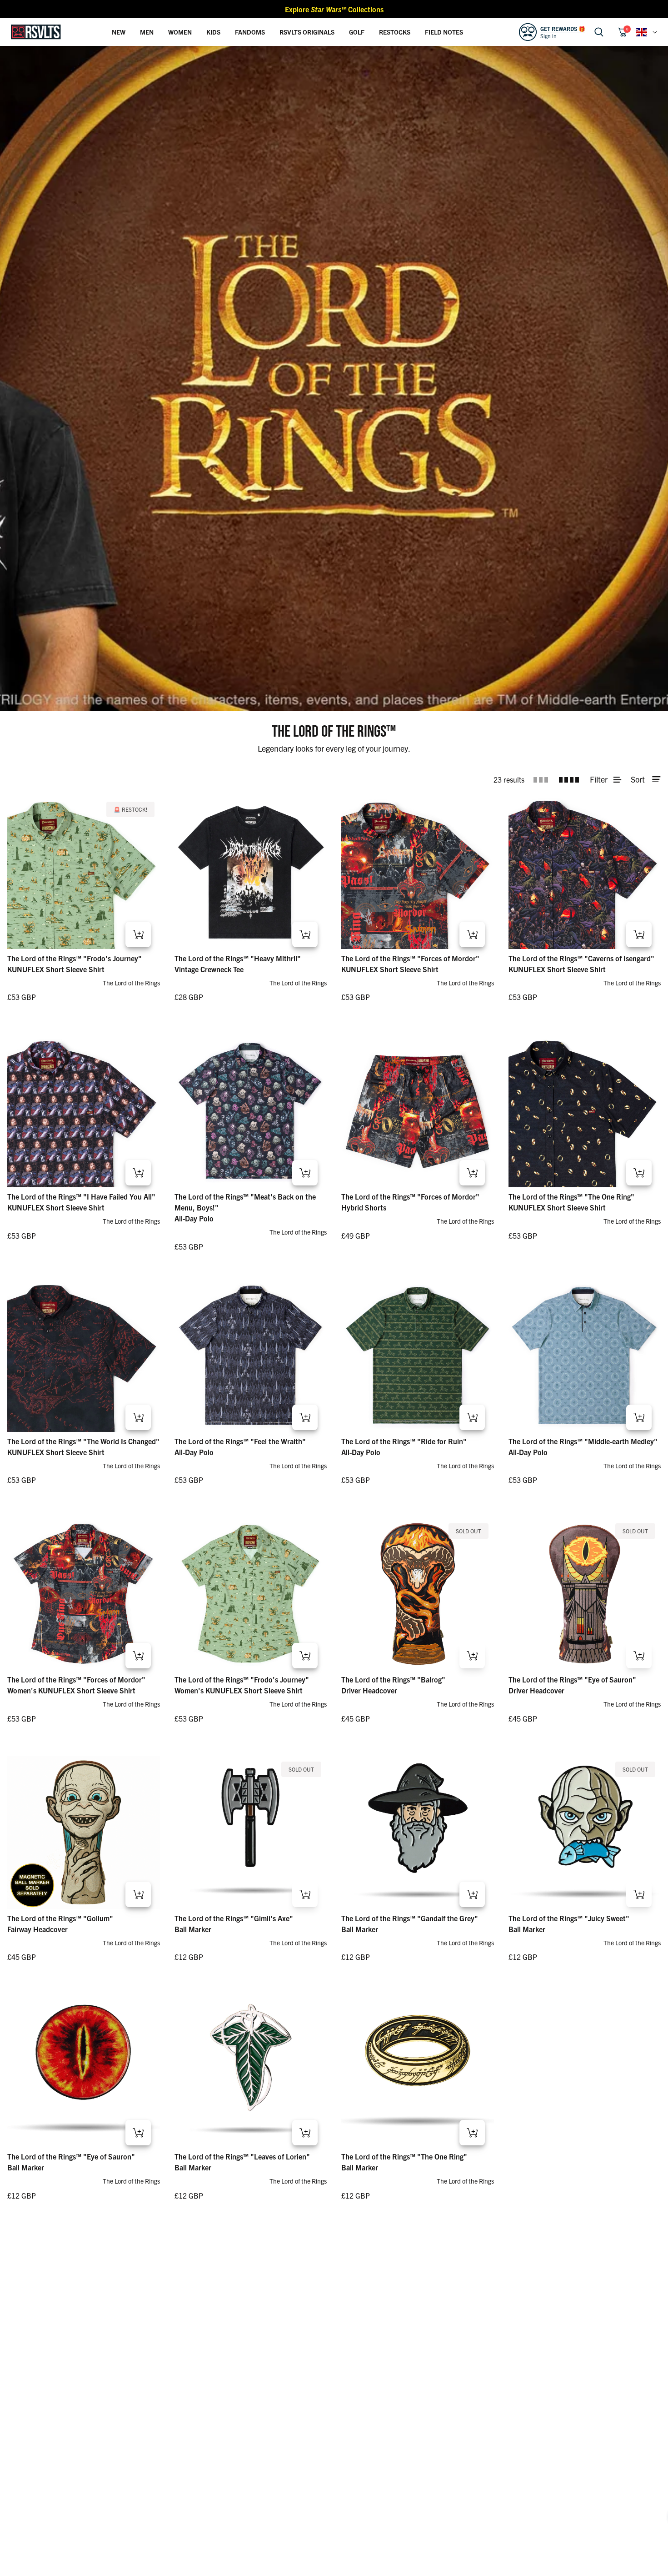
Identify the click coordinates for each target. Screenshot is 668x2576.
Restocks (395, 32)
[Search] (599, 32)
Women (180, 32)
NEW (119, 32)
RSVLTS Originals (307, 32)
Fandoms (250, 32)
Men (147, 32)
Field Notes (444, 32)
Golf (357, 32)
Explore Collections (334, 9)
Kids (213, 32)
